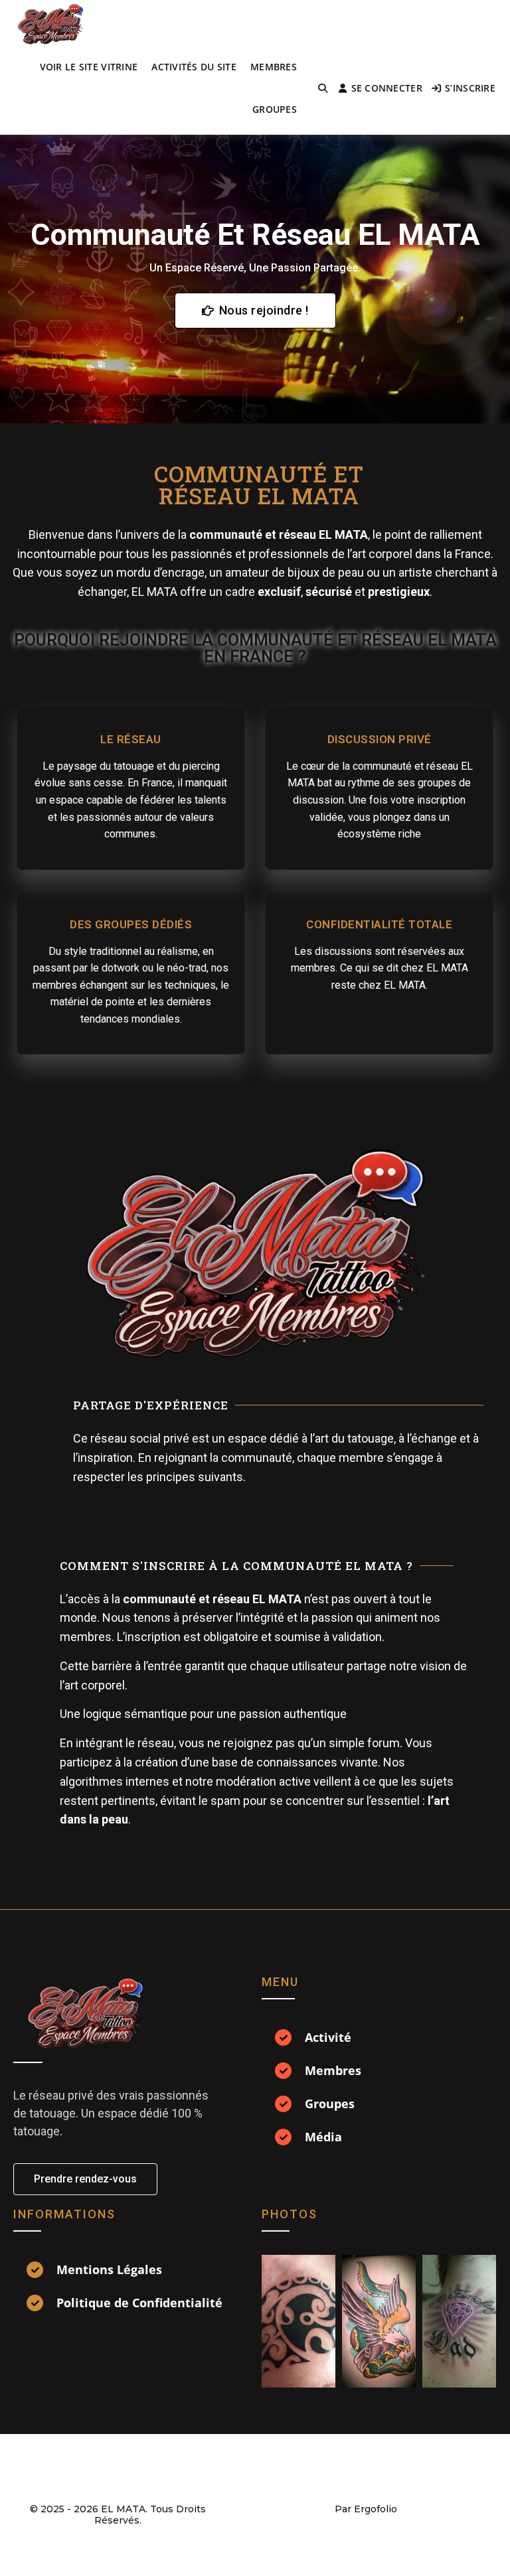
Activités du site (194, 67)
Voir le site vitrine (89, 67)
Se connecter (387, 88)
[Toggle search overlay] (323, 88)
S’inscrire (470, 88)
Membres (274, 67)
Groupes (275, 109)
